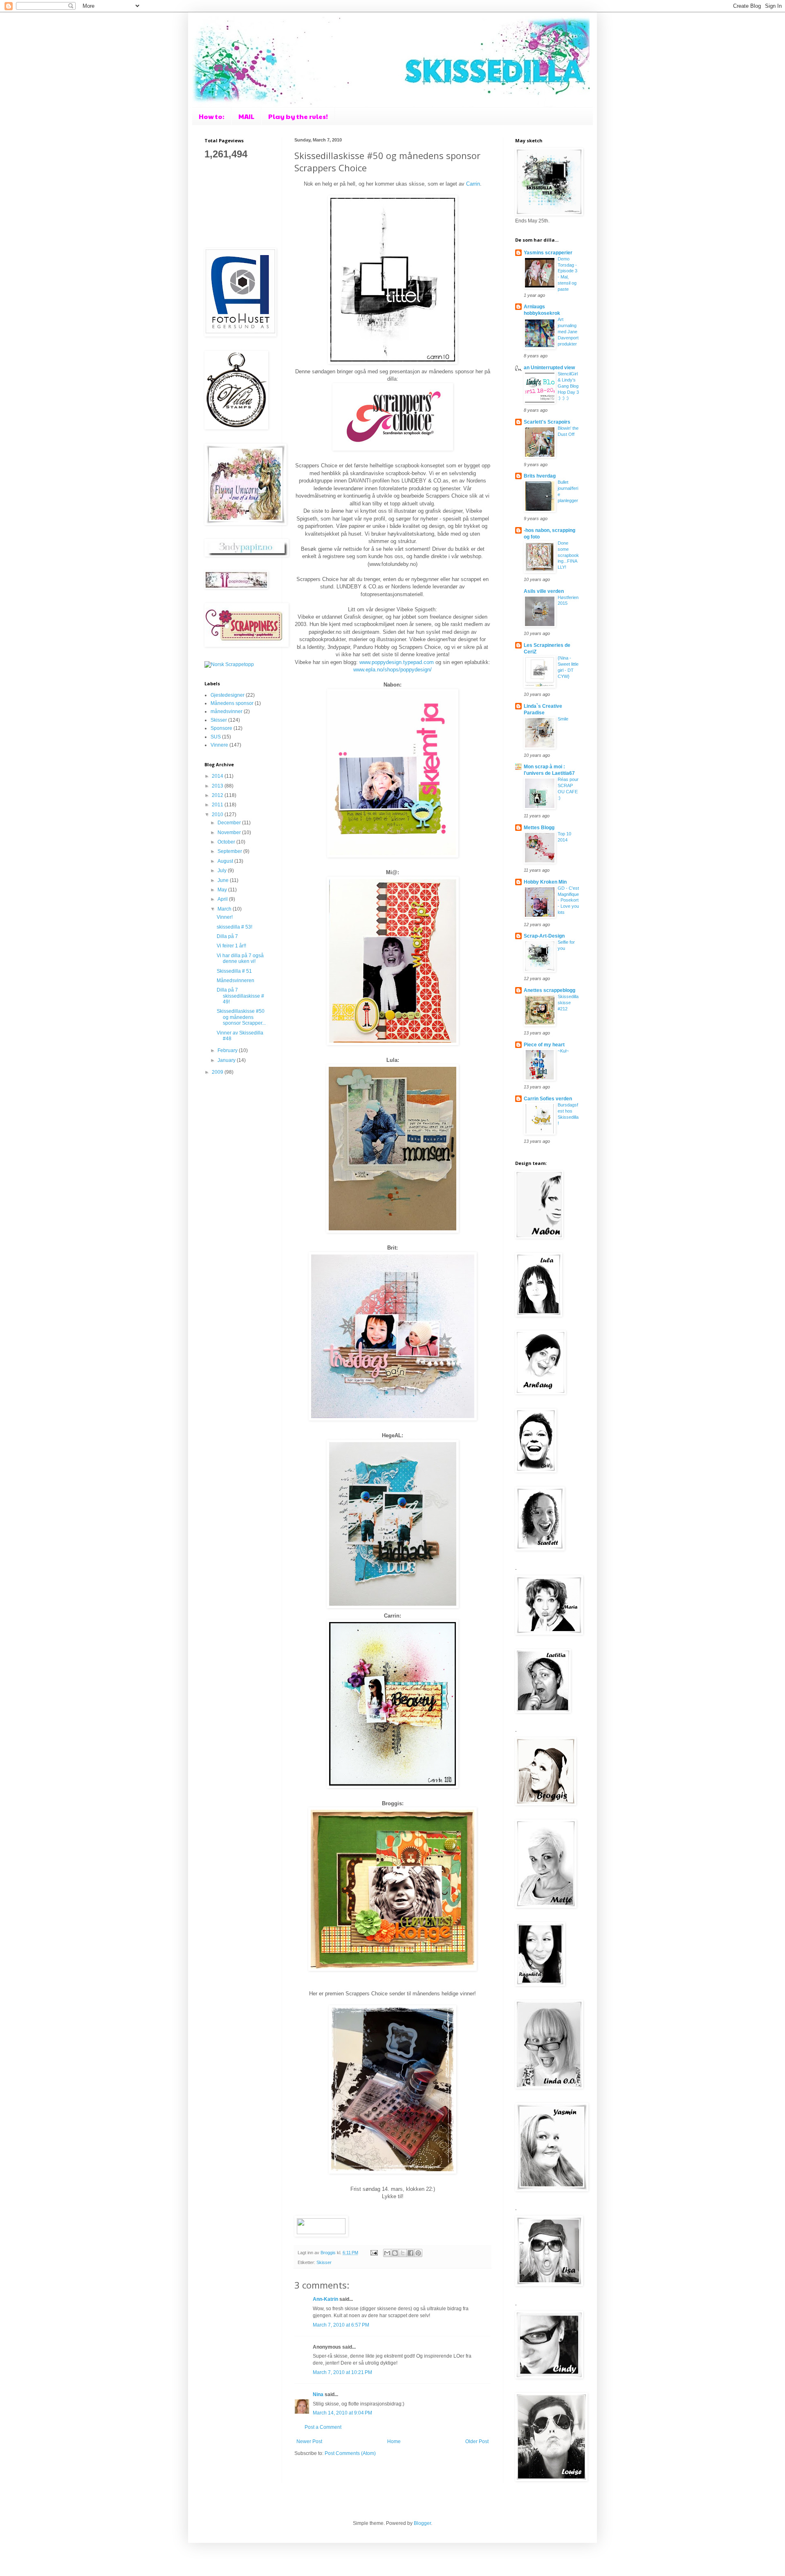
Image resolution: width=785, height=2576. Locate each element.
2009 (218, 1072)
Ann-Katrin (325, 2299)
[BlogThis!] (395, 2253)
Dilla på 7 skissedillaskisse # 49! (240, 996)
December (230, 823)
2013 (218, 786)
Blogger (422, 2523)
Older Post (477, 2441)
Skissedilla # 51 (234, 971)
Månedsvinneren (235, 981)
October (227, 842)
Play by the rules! (298, 116)
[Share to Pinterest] (418, 2253)
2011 (218, 805)
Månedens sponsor (232, 703)
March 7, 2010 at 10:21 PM (342, 2372)
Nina (318, 2394)
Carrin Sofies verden (548, 1099)
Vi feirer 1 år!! (231, 946)
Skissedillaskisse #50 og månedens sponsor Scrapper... (241, 1017)
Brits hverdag (540, 476)
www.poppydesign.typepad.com (397, 662)
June (224, 880)
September (230, 851)
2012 (218, 795)
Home (394, 2441)
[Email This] (387, 2253)
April (223, 899)
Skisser (324, 2262)
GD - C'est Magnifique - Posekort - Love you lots (568, 900)
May (223, 890)
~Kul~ (563, 1051)
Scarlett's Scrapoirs (547, 422)
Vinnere (219, 745)
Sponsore (221, 728)
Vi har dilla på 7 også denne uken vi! (240, 958)
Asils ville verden (544, 591)
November (230, 832)
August (226, 861)
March (225, 909)
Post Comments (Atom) (350, 2453)
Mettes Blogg (539, 828)
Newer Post (309, 2441)
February (228, 1050)
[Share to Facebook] (410, 2253)
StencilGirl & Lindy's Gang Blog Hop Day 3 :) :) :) (568, 386)
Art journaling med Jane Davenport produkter (568, 331)
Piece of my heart (544, 1045)
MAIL (246, 116)
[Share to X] (403, 2253)
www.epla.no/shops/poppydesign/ (392, 670)
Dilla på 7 (227, 936)
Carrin (473, 184)
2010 (218, 815)
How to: (212, 116)
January (227, 1060)
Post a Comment (323, 2427)
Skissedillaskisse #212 (568, 1003)
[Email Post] (374, 2253)
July (223, 871)
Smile (563, 719)
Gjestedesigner (228, 695)
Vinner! (225, 917)
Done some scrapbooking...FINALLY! (568, 555)
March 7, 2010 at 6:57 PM (341, 2325)
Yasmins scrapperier (548, 253)
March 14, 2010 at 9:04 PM (342, 2413)
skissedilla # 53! (234, 927)
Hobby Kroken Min (545, 882)
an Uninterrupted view (549, 368)
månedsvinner (227, 711)
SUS (216, 737)
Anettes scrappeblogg (549, 990)
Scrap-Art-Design (544, 936)
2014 (218, 776)
